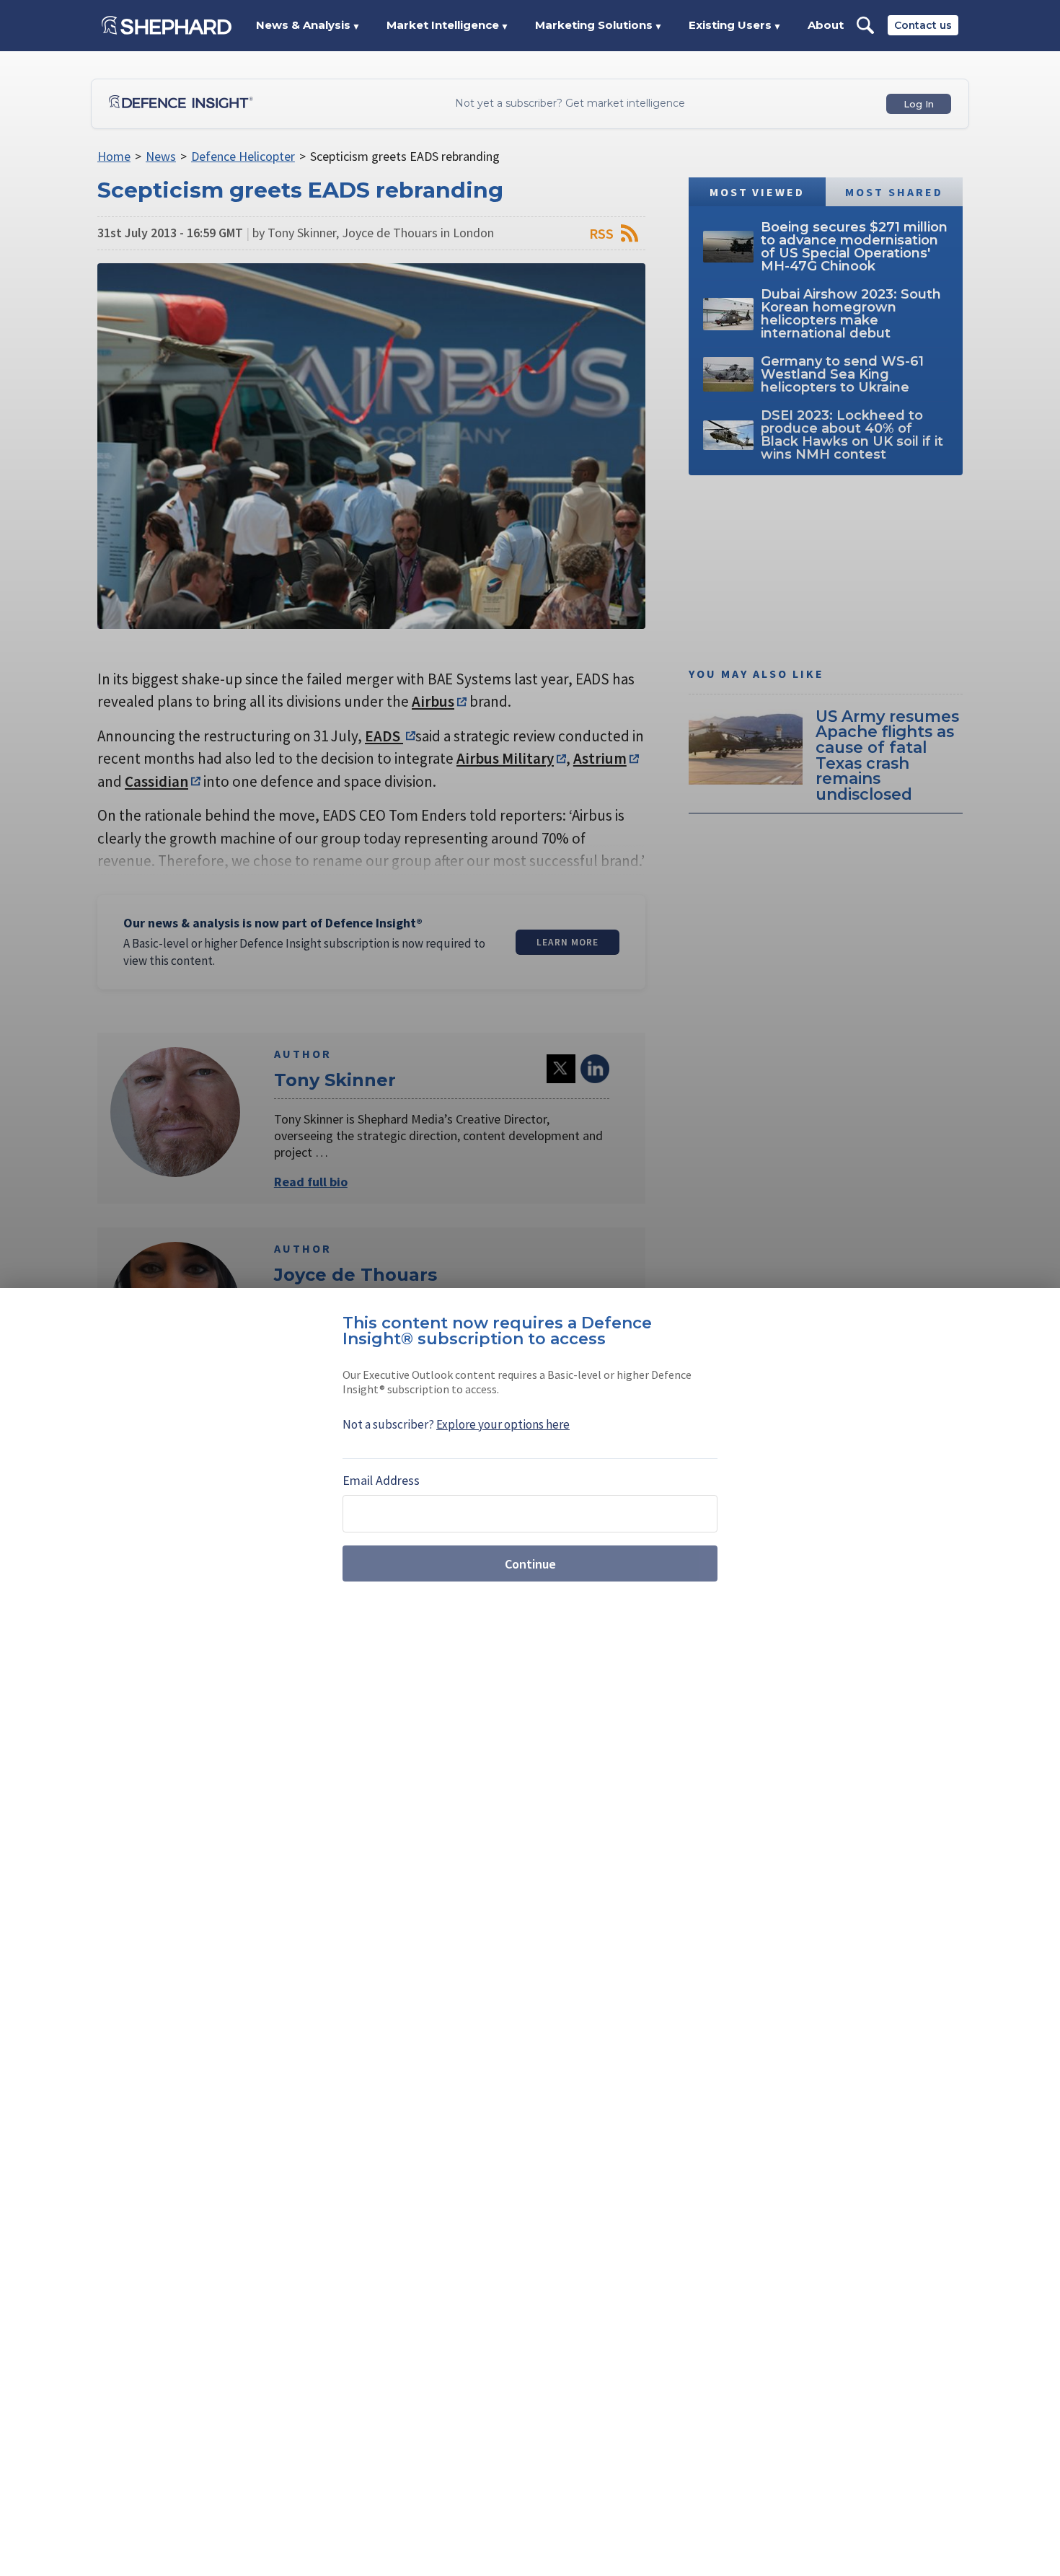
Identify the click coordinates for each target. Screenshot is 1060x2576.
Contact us (923, 25)
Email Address (381, 1480)
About (826, 25)
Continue (530, 1564)
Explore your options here (503, 1424)
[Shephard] (167, 25)
